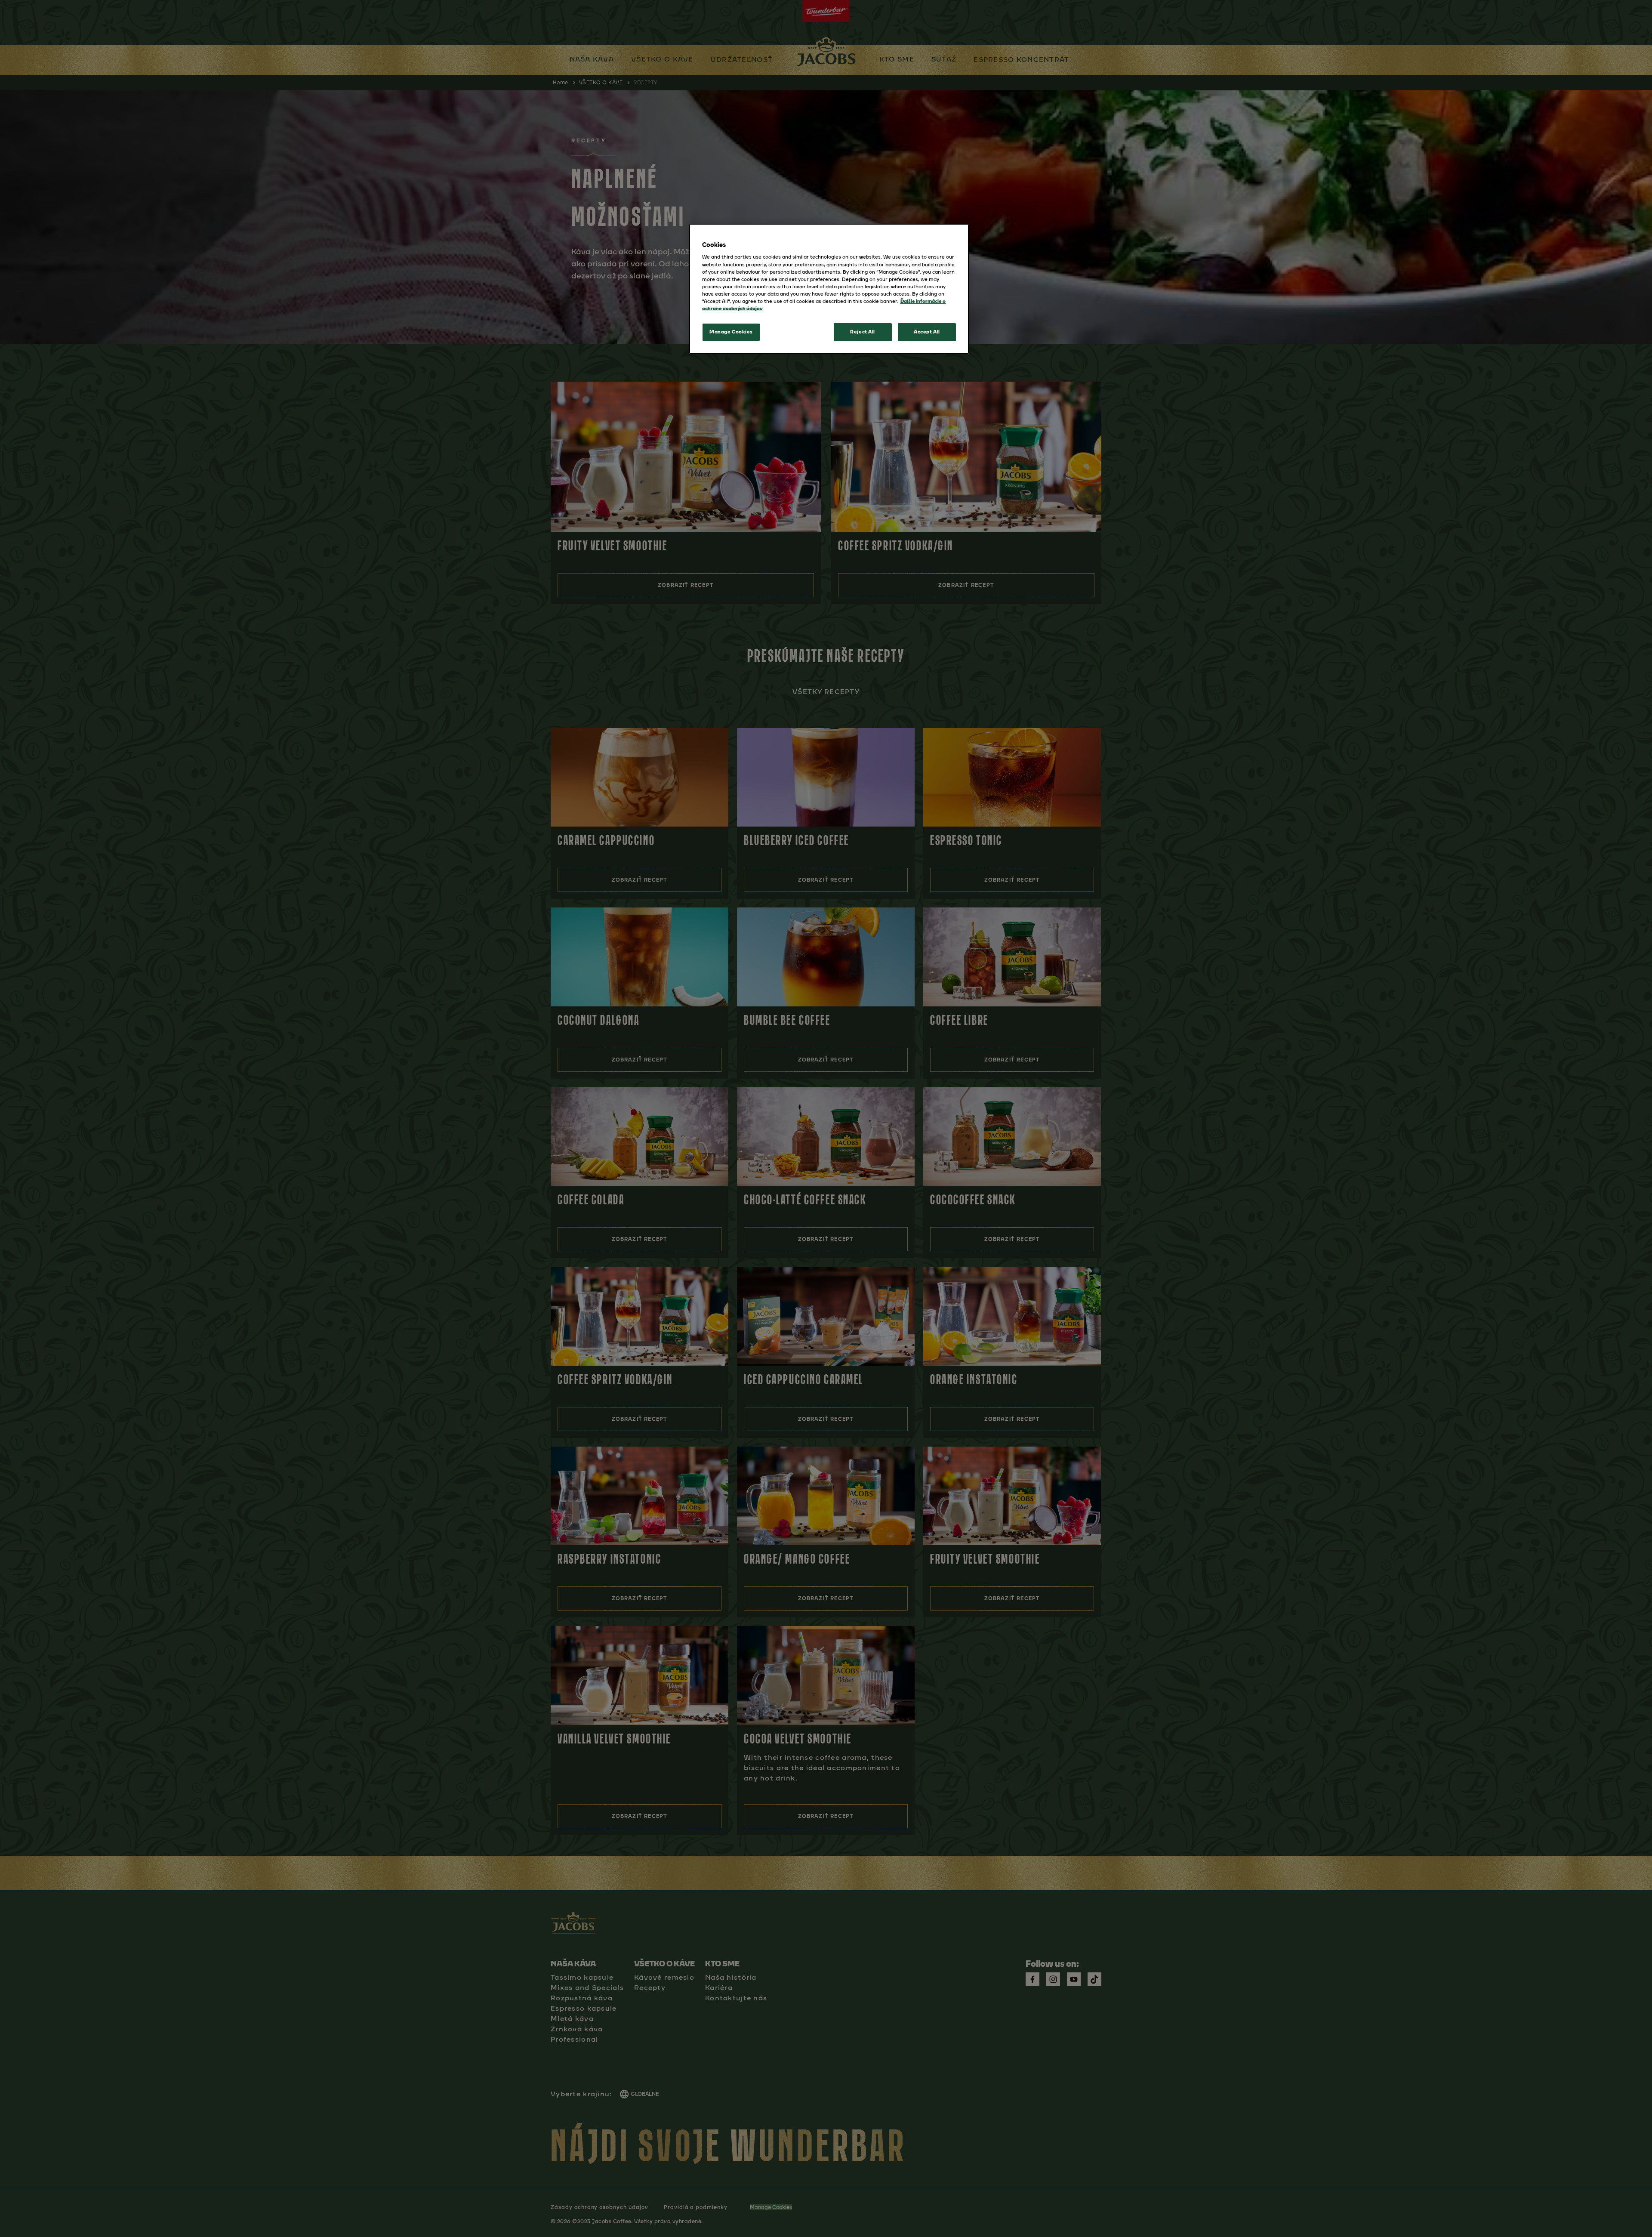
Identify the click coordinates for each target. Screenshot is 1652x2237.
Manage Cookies (731, 332)
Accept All (927, 332)
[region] (829, 289)
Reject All (863, 332)
